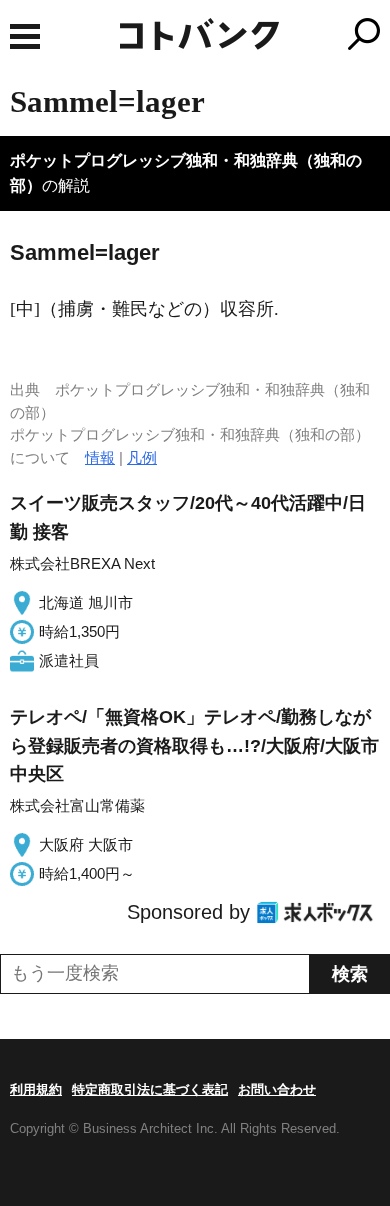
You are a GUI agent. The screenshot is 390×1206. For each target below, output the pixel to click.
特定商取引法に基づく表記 (150, 1089)
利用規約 (36, 1089)
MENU (25, 36)
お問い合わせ (277, 1089)
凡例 (142, 457)
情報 (100, 457)
